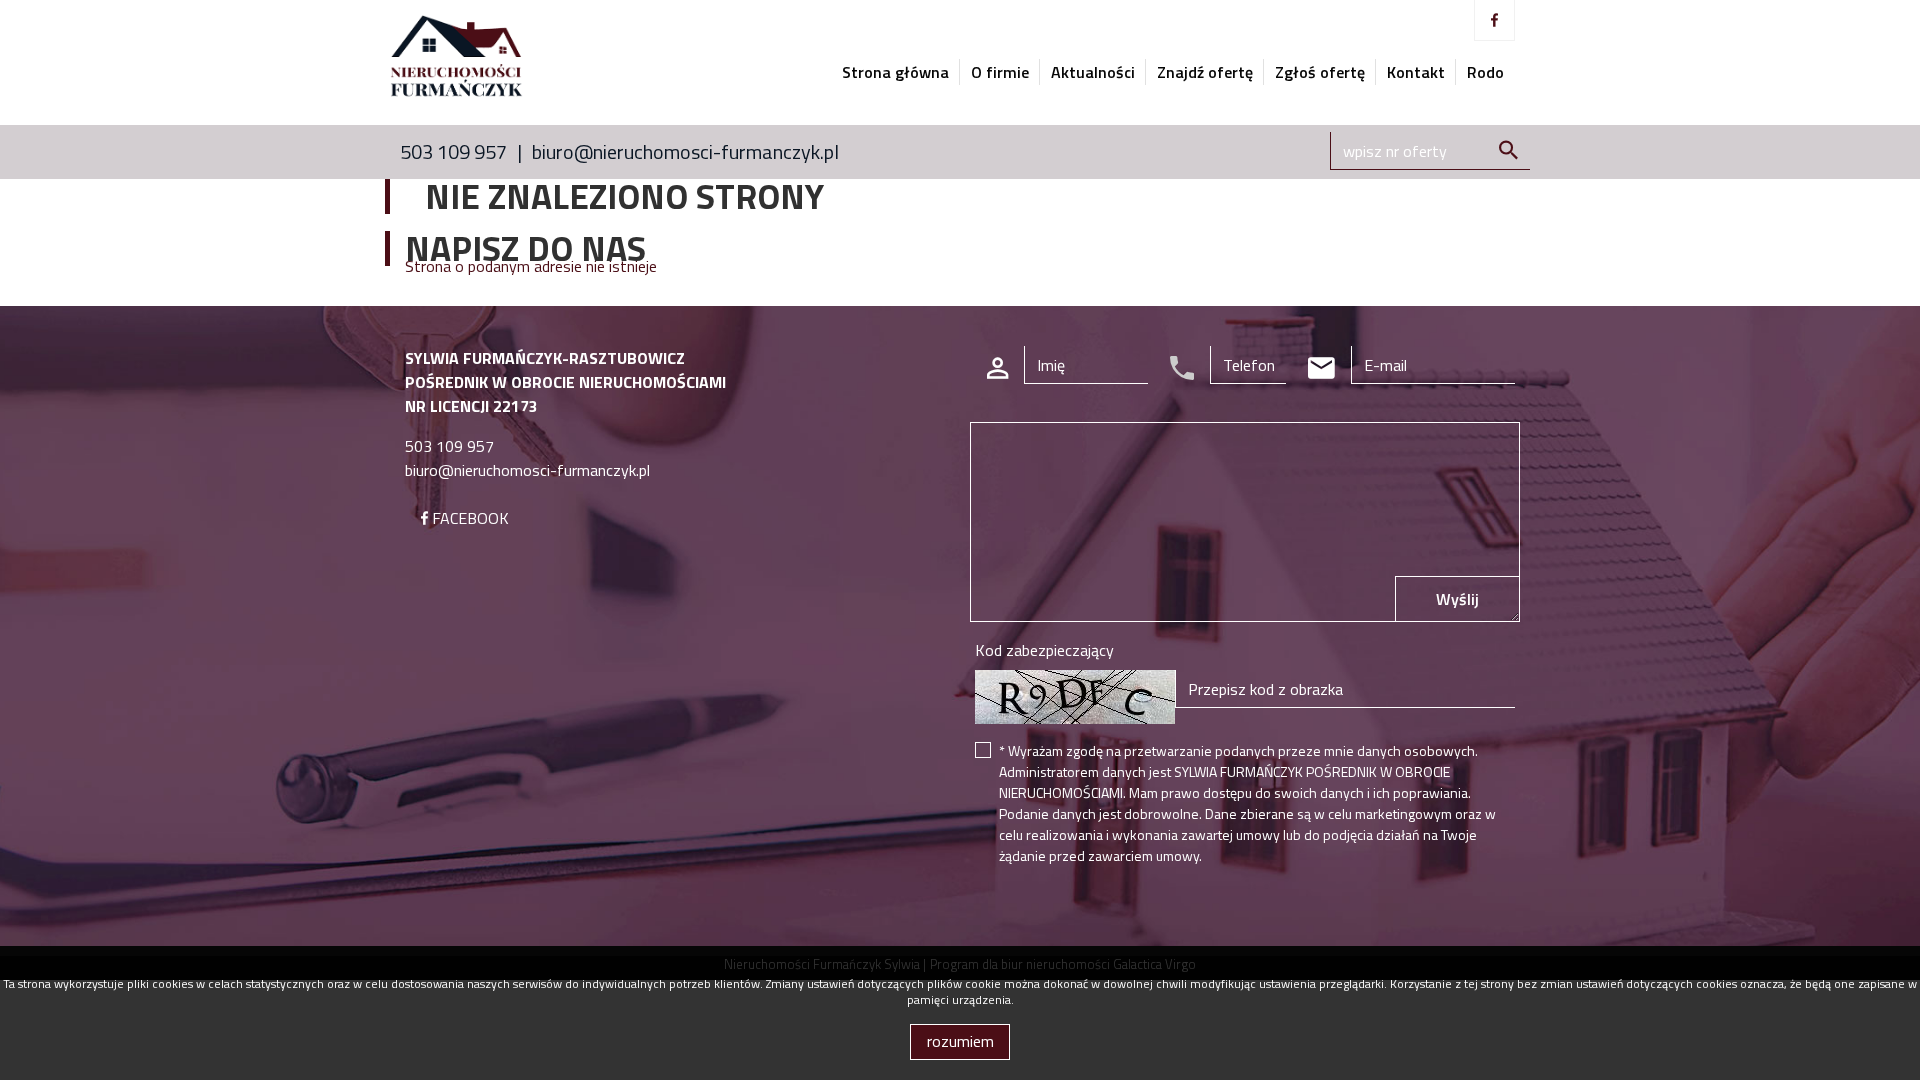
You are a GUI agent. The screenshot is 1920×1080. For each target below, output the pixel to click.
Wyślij (1457, 599)
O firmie (1000, 72)
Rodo (1485, 72)
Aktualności (1093, 72)
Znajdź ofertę (1205, 72)
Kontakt (1416, 72)
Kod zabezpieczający (1044, 650)
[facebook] (1494, 20)
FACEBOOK (468, 518)
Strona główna (895, 72)
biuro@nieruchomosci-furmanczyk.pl (685, 151)
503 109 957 (453, 151)
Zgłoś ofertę (1320, 72)
